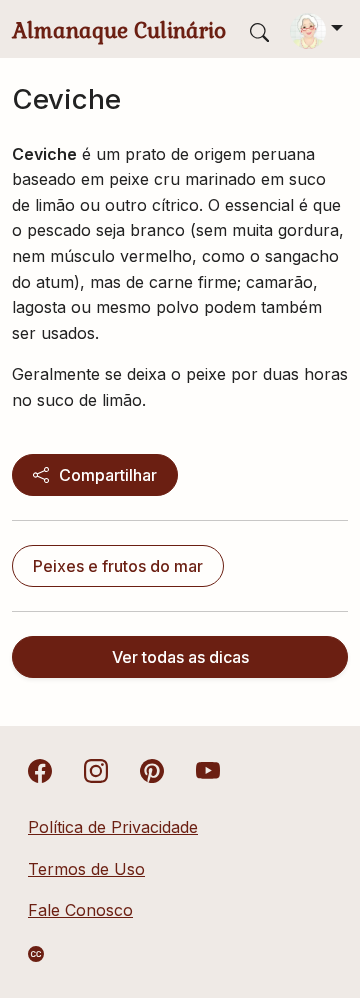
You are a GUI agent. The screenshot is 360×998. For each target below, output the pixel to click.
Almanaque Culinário (119, 30)
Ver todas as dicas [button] (180, 657)
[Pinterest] (152, 770)
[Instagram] (96, 770)
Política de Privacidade (113, 827)
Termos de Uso (86, 869)
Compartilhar (108, 475)
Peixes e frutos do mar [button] (118, 566)
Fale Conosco (80, 910)
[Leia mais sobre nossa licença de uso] (36, 954)
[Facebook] (40, 770)
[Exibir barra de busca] (259, 31)
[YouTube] (208, 770)
